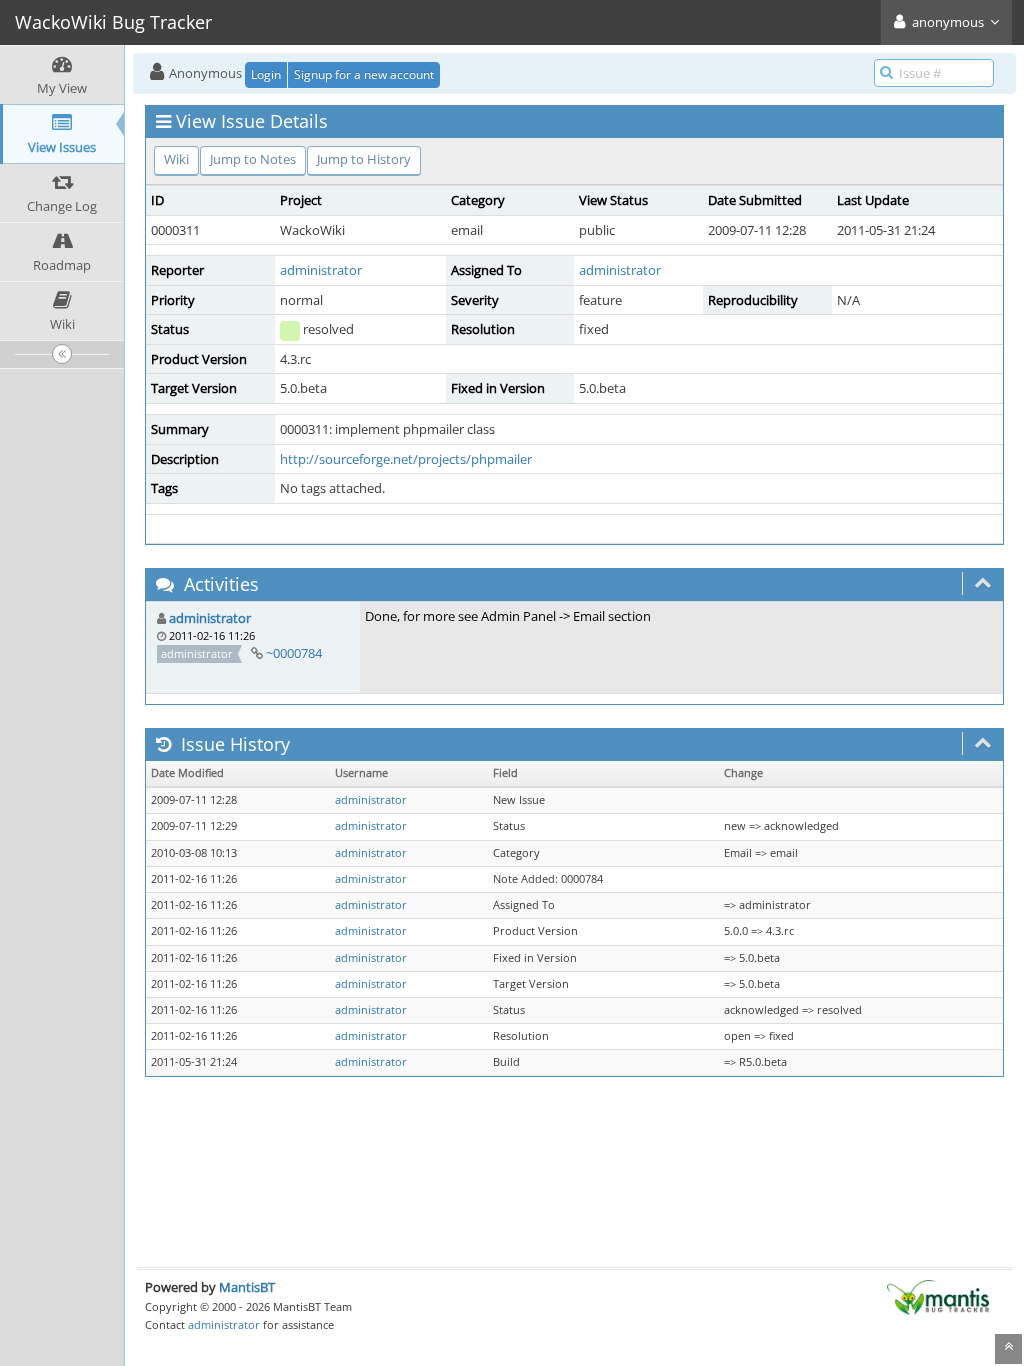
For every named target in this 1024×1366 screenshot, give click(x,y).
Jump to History (364, 159)
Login (266, 74)
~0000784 (294, 653)
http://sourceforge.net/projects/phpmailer (406, 459)
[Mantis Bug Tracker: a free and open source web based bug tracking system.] (938, 1296)
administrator (321, 270)
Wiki (176, 159)
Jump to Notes (253, 159)
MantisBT (247, 1287)
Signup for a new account (364, 74)
